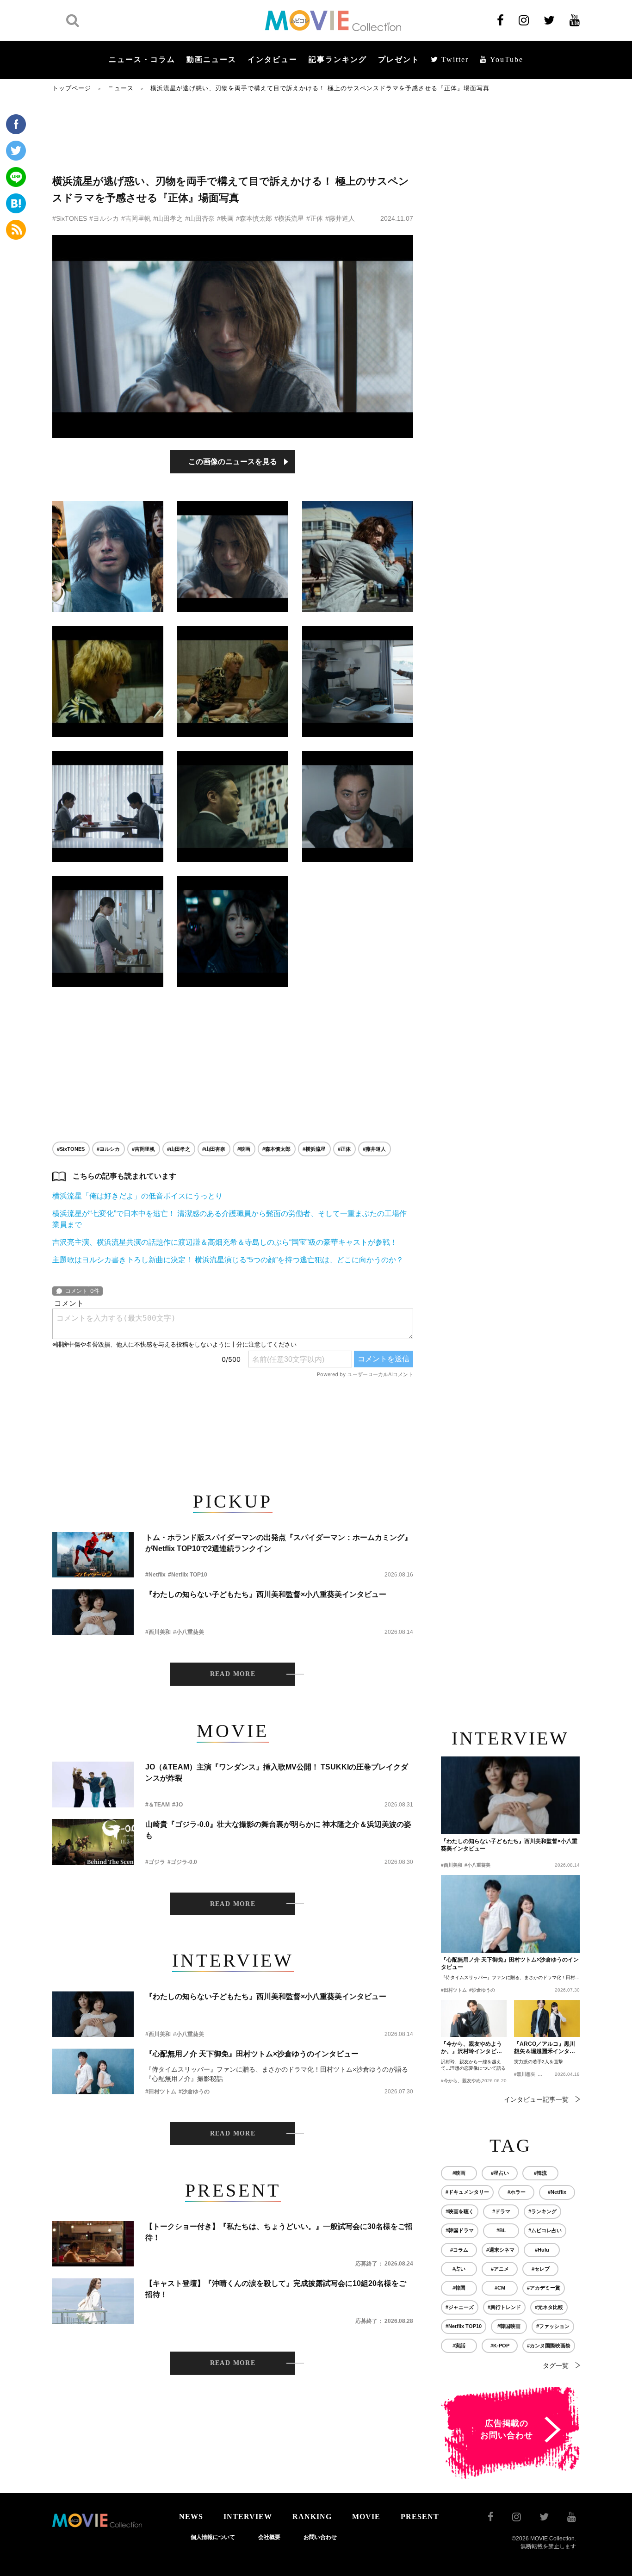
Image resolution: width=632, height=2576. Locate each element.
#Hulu (542, 2250)
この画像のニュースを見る (233, 462)
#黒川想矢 (525, 2074)
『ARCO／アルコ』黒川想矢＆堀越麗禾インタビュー (545, 2048)
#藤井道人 (340, 218)
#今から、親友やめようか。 (470, 2081)
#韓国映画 (509, 2326)
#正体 (315, 218)
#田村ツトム (161, 2092)
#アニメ (500, 2269)
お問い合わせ (320, 2537)
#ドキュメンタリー (467, 2192)
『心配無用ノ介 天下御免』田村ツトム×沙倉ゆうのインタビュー (252, 2054)
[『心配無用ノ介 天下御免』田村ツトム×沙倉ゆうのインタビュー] (93, 2071)
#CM (500, 2288)
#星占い (500, 2173)
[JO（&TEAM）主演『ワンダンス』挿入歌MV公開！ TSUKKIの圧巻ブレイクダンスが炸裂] (93, 1785)
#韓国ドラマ (460, 2230)
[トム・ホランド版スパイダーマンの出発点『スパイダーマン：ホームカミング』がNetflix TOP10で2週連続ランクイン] (93, 1555)
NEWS (191, 2517)
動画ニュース (211, 59)
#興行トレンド (504, 2307)
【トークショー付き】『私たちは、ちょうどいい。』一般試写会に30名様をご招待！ (279, 2232)
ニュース (121, 88)
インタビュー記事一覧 (536, 2099)
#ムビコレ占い (545, 2230)
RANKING (312, 2517)
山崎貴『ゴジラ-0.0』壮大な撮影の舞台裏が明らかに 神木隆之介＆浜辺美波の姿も (278, 1830)
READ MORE (233, 1674)
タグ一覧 (556, 2365)
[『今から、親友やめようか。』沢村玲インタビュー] (474, 2018)
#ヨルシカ (104, 218)
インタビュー (273, 59)
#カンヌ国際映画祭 (549, 2346)
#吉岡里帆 (136, 218)
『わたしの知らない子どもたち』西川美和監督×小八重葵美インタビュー (266, 1594)
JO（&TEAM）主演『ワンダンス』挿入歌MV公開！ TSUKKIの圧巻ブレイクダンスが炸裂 (277, 1772)
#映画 (225, 218)
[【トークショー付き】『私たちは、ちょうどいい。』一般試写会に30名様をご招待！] (93, 2244)
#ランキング (542, 2211)
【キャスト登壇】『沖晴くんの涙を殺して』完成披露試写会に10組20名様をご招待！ (276, 2289)
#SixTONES (70, 218)
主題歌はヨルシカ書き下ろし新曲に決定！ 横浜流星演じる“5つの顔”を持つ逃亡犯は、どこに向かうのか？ (228, 1260)
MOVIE (366, 2517)
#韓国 (459, 2288)
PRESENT (420, 2517)
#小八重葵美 (189, 1632)
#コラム (459, 2250)
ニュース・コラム (142, 59)
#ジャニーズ (460, 2307)
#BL (501, 2230)
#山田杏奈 (200, 218)
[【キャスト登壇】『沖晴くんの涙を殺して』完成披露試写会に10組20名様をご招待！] (93, 2301)
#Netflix (155, 1575)
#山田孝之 (168, 218)
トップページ (72, 88)
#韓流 (540, 2173)
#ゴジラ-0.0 (182, 1862)
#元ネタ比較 (549, 2307)
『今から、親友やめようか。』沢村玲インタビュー (471, 2048)
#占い (459, 2269)
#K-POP (500, 2346)
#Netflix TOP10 (188, 1575)
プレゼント (399, 59)
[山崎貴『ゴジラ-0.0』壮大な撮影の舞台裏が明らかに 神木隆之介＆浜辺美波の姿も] (93, 1842)
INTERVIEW (248, 2517)
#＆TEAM (158, 1805)
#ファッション (553, 2326)
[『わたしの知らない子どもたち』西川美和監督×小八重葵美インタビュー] (93, 1612)
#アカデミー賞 (544, 2288)
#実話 (459, 2346)
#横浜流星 (289, 218)
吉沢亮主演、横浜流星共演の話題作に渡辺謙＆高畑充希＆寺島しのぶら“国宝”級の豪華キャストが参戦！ (225, 1242)
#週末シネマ (500, 2250)
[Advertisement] (233, 133)
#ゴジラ (155, 1862)
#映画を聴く (460, 2211)
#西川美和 (158, 1632)
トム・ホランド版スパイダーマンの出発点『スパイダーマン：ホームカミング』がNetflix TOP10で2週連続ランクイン (279, 1543)
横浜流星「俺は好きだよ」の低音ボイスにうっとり (137, 1196)
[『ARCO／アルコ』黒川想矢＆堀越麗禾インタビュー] (547, 2018)
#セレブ (541, 2269)
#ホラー (517, 2192)
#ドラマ (501, 2211)
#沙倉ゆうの (194, 2092)
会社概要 (269, 2537)
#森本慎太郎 (254, 218)
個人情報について (213, 2537)
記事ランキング (338, 59)
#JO (177, 1805)
